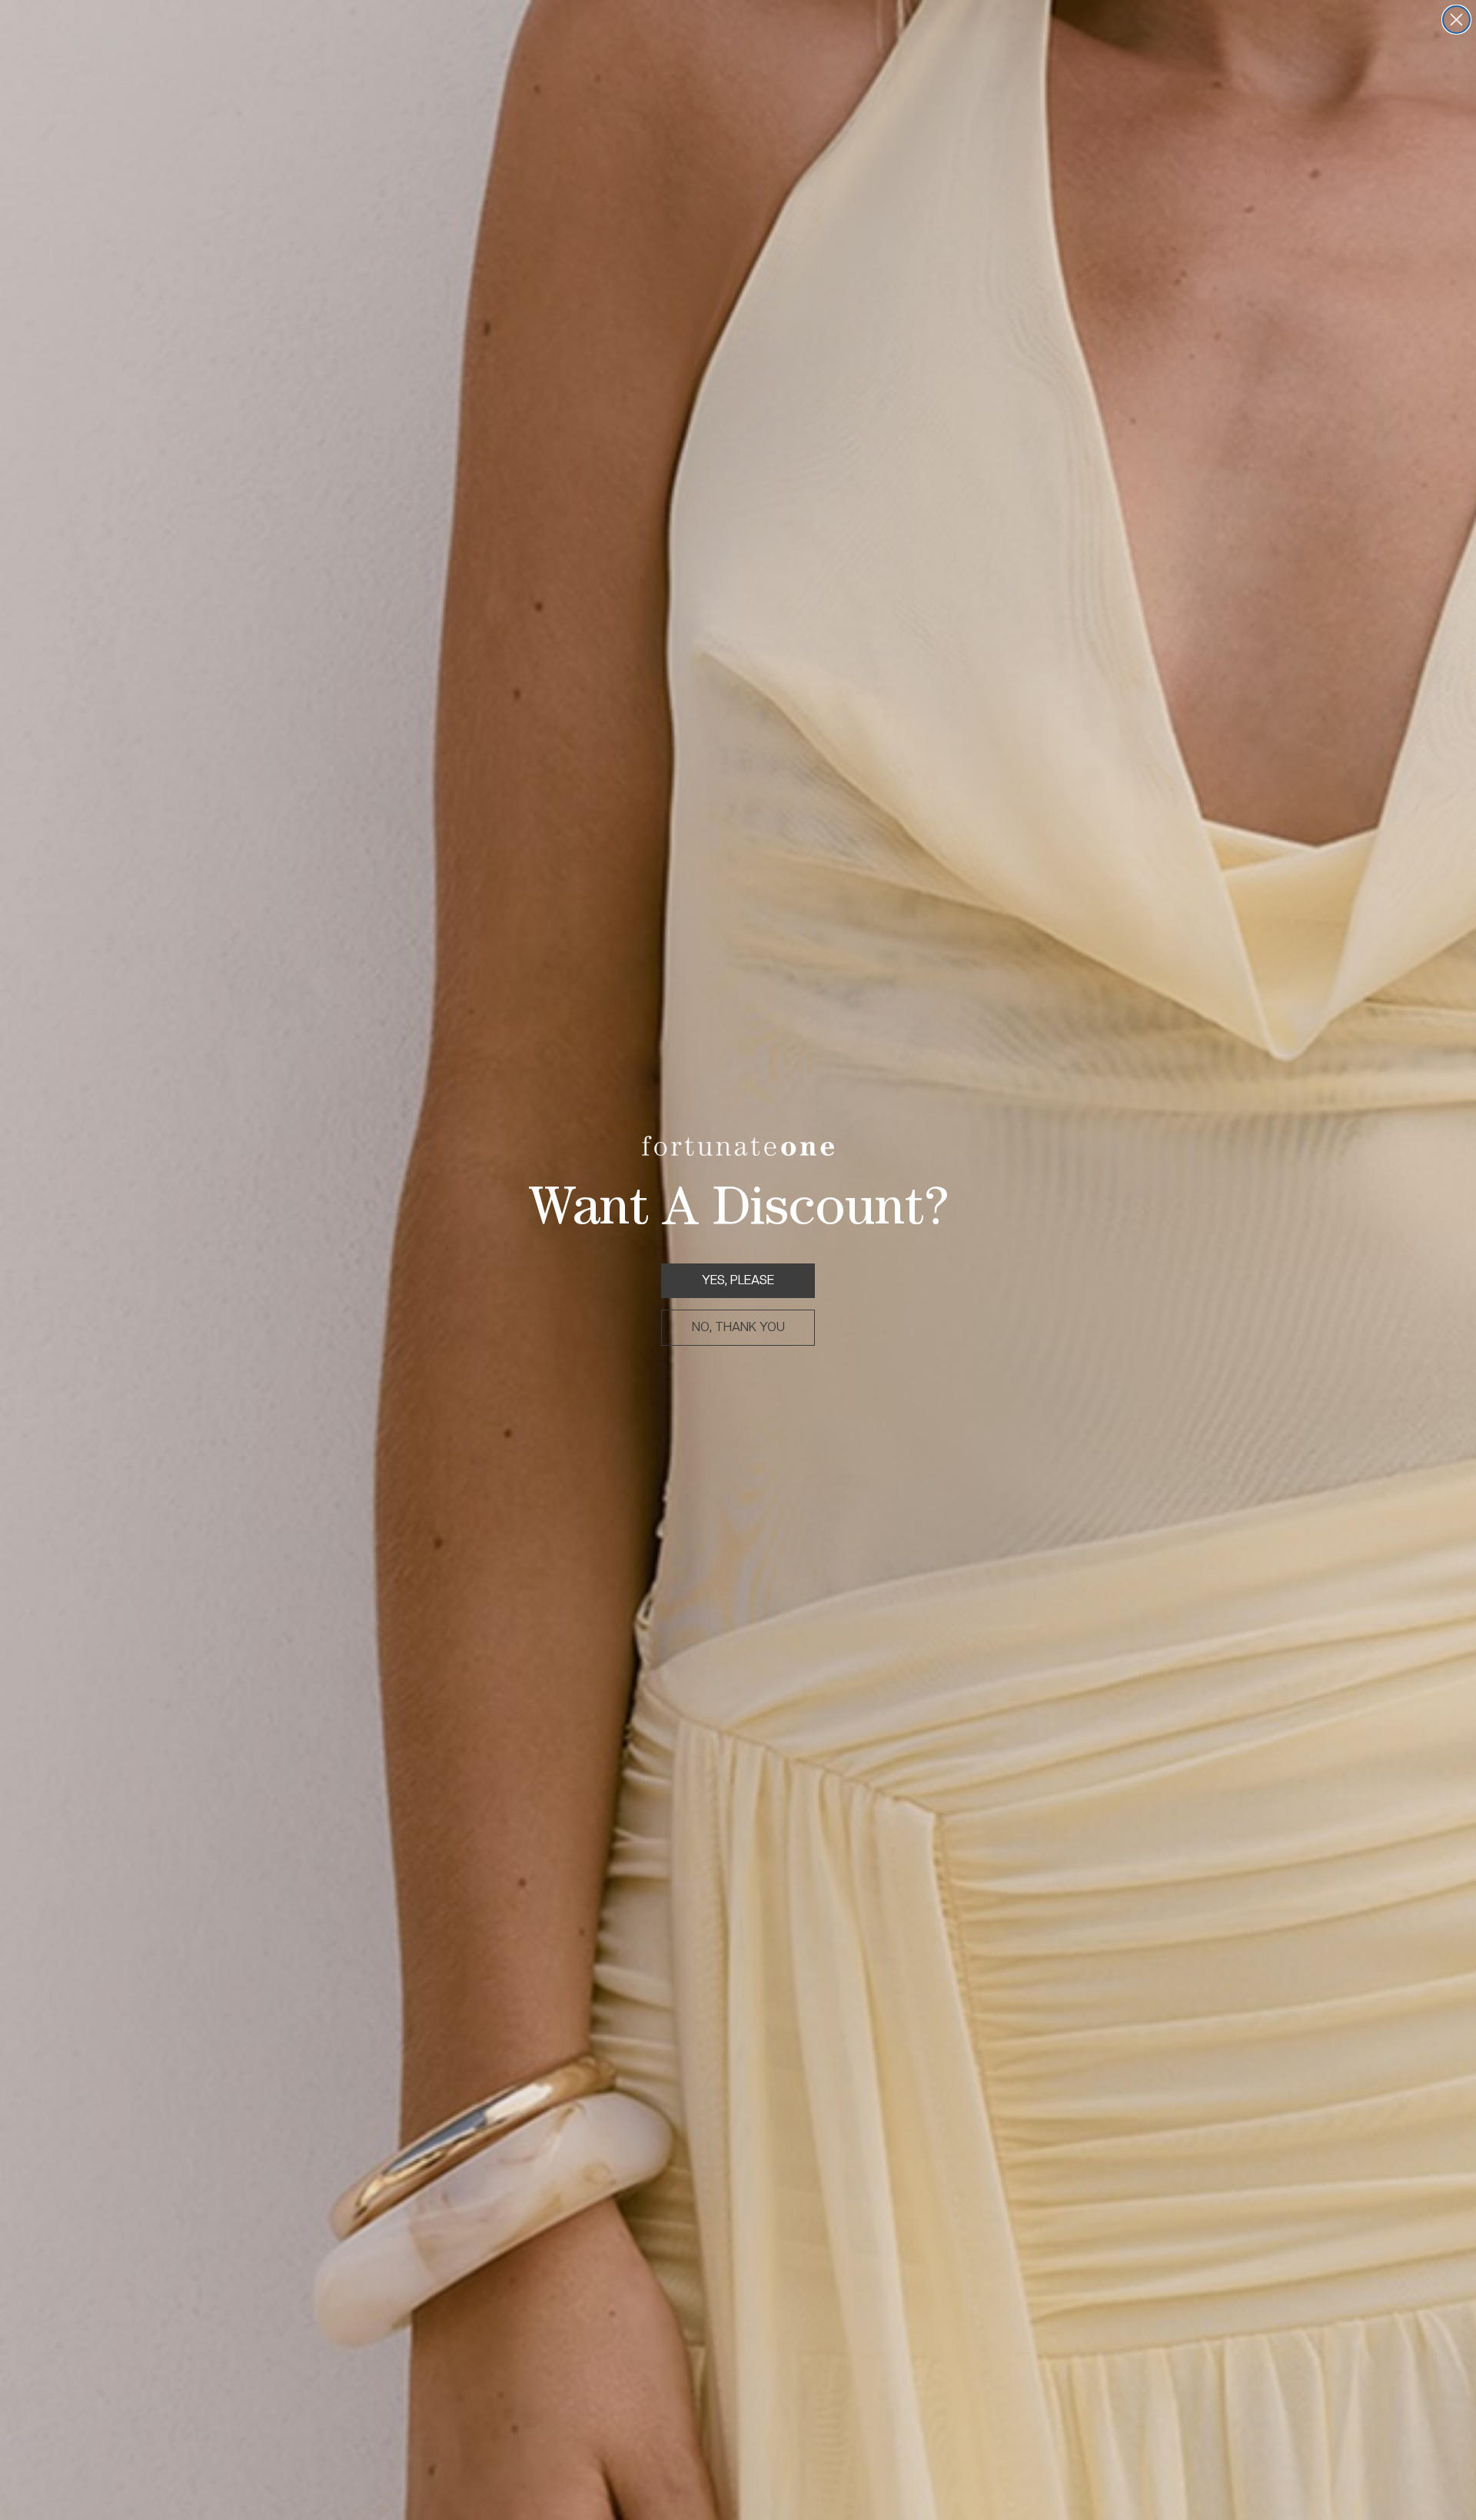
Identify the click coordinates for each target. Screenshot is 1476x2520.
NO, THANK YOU (738, 1327)
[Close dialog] (1456, 20)
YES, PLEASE (738, 1280)
